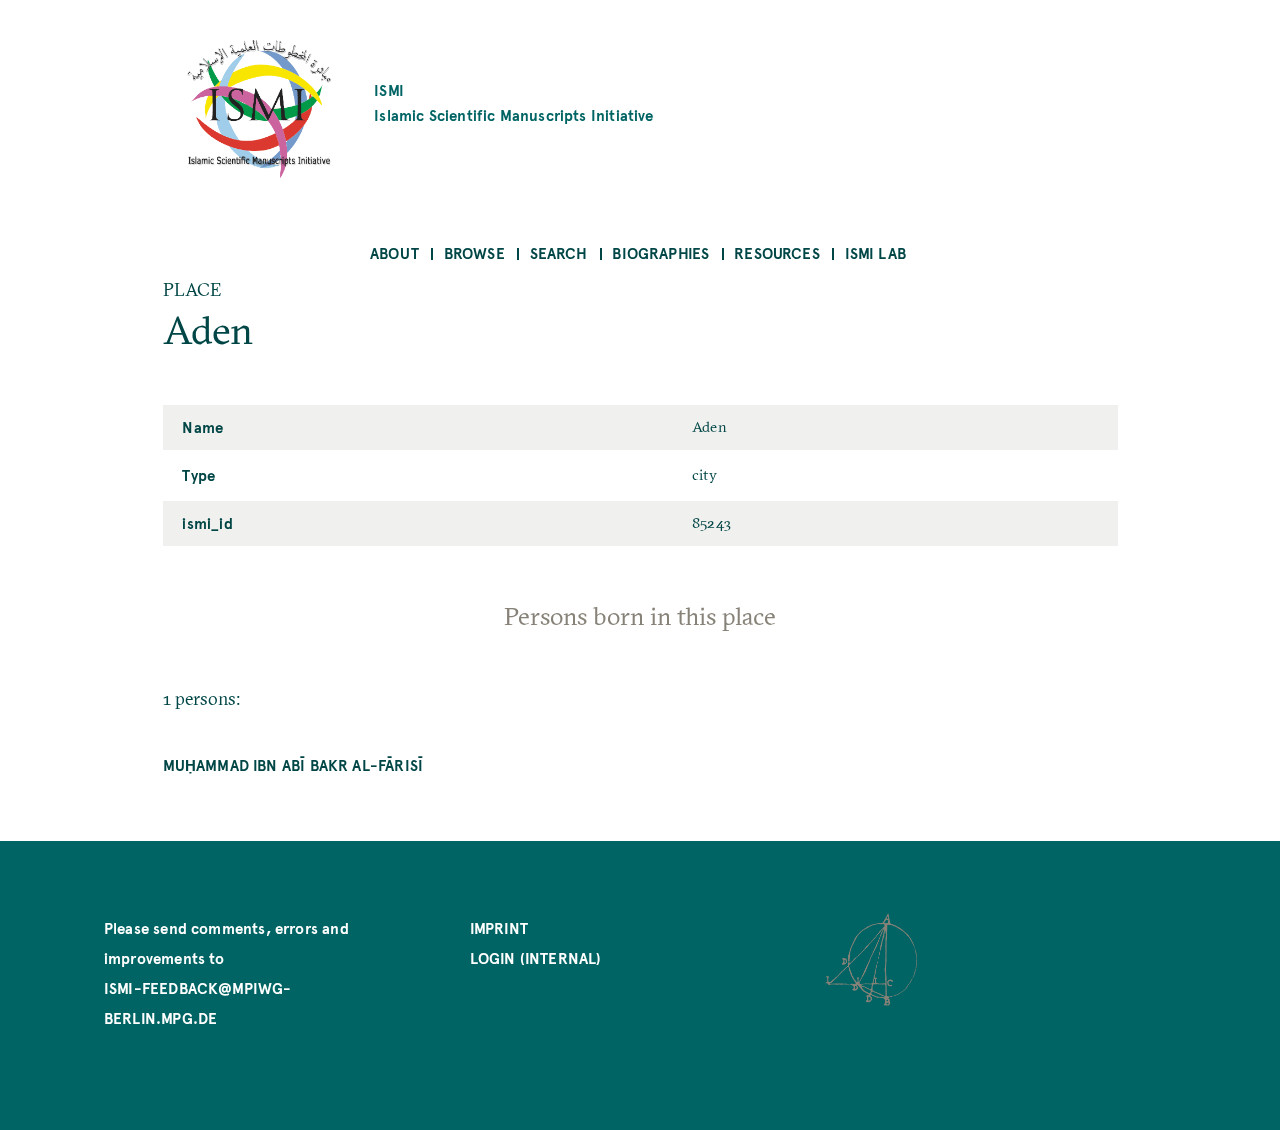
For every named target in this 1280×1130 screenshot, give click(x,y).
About (394, 252)
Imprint (499, 927)
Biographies (660, 252)
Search (559, 252)
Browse (474, 252)
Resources (777, 252)
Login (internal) (536, 957)
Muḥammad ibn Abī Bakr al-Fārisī (293, 764)
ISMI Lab (875, 252)
